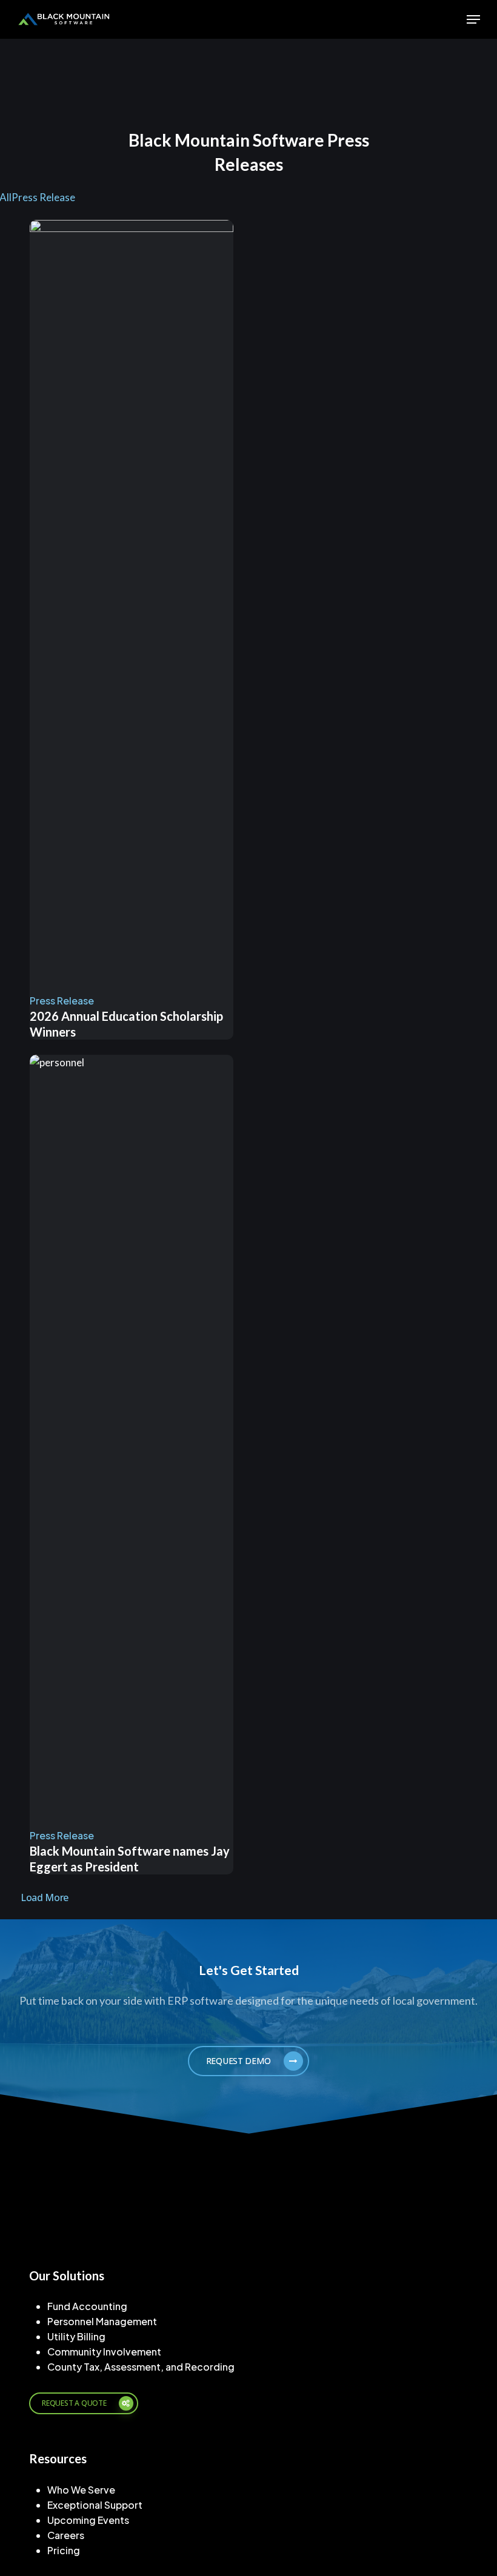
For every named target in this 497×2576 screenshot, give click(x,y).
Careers (66, 2535)
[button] (473, 19)
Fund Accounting (87, 2306)
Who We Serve (81, 2490)
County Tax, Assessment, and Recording (141, 2367)
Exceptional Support (95, 2505)
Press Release (43, 197)
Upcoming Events (88, 2520)
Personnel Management (102, 2321)
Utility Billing (76, 2336)
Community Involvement (104, 2352)
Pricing (64, 2550)
